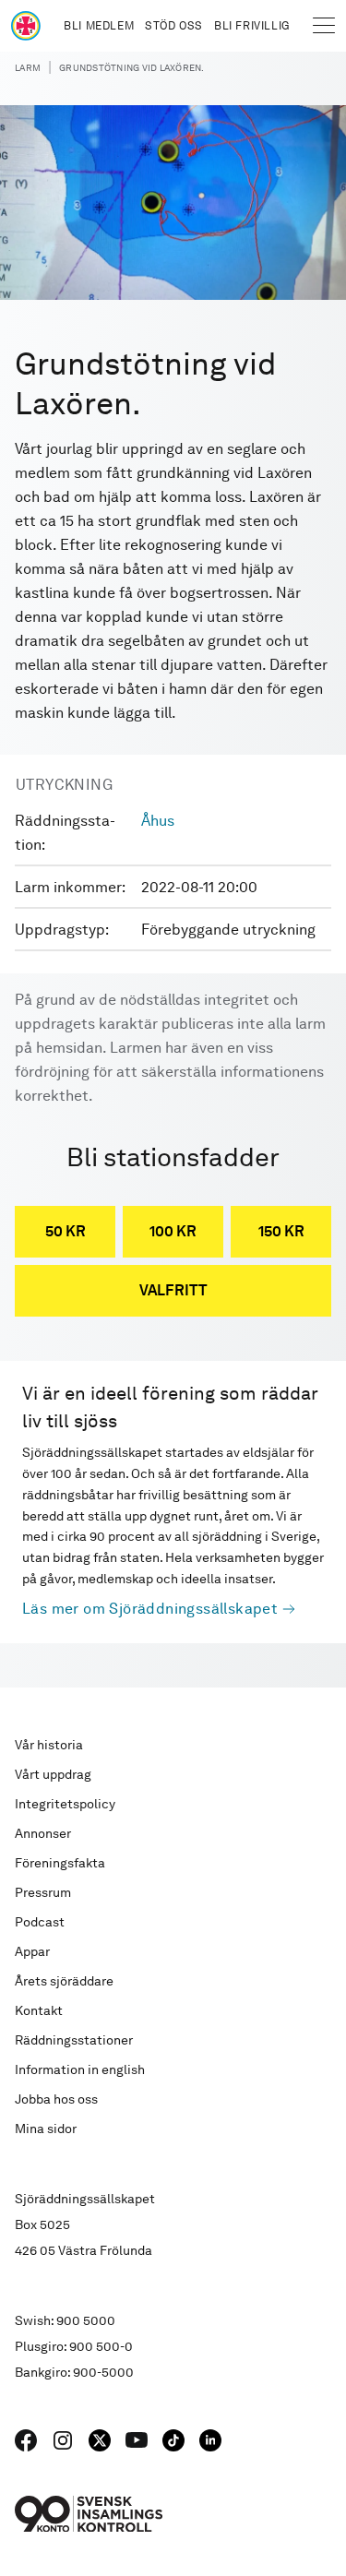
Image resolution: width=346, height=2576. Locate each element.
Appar (32, 1951)
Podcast (40, 1922)
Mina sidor (46, 2129)
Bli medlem (99, 26)
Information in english (80, 2069)
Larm (28, 67)
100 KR (173, 1231)
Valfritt (173, 1290)
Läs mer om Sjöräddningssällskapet (150, 1609)
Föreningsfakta (60, 1863)
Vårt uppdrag (53, 1774)
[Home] (26, 26)
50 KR (66, 1231)
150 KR (281, 1231)
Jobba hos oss (56, 2099)
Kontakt (39, 2010)
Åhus (158, 821)
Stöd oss (174, 26)
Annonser (43, 1833)
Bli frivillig (252, 26)
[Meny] (324, 26)
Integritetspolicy (65, 1804)
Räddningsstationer (74, 2040)
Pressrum (43, 1892)
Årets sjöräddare (64, 1981)
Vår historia (49, 1745)
